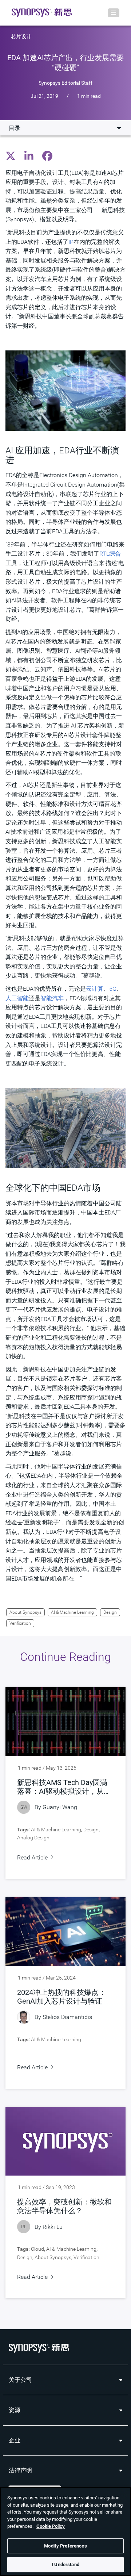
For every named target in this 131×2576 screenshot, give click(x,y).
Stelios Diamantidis (67, 2017)
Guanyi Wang (60, 1807)
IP (71, 242)
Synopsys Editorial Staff (65, 82)
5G (113, 989)
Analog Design (33, 1838)
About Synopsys (25, 1612)
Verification (20, 1623)
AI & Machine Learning (72, 1612)
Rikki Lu (53, 2227)
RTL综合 (110, 554)
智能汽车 (52, 998)
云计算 (95, 989)
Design (110, 1612)
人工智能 (17, 998)
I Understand (65, 2565)
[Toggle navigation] (114, 13)
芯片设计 (21, 37)
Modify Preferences (65, 2546)
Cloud (37, 2249)
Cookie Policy (51, 2526)
